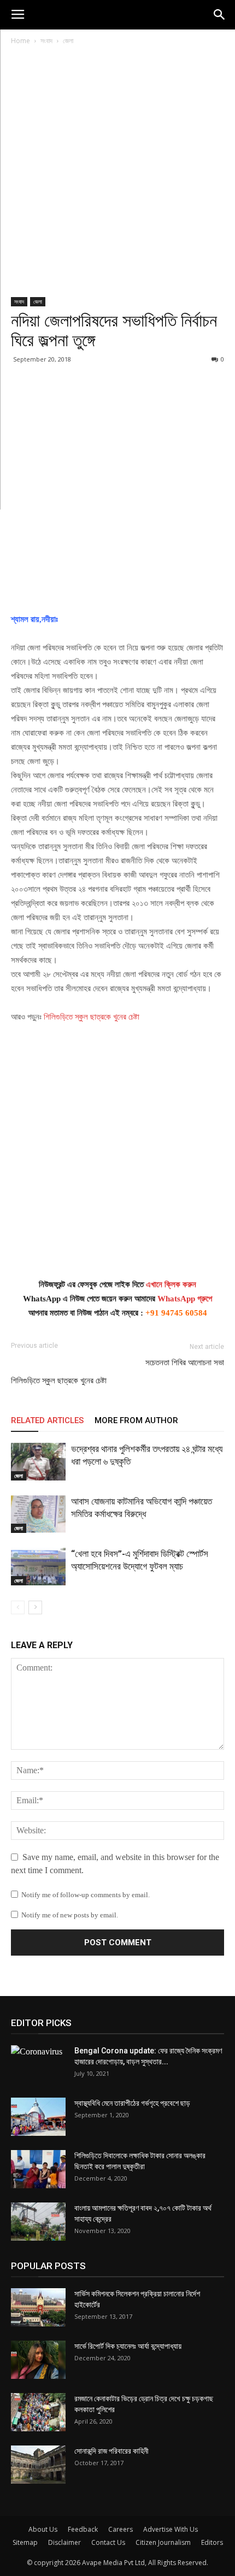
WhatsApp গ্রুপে (185, 1299)
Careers (121, 2529)
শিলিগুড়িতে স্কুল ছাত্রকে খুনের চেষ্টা (92, 1017)
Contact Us (108, 2542)
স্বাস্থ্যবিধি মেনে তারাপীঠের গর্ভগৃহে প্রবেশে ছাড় (132, 2103)
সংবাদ (46, 41)
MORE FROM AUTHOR (136, 1420)
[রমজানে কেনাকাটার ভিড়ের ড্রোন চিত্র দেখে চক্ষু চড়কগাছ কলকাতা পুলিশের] (38, 2412)
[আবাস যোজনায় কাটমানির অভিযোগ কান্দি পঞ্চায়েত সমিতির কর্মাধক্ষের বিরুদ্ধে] (38, 1514)
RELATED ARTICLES (47, 1420)
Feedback (83, 2529)
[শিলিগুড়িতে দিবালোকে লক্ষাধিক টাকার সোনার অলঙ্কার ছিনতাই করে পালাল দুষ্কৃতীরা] (38, 2169)
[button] (220, 15)
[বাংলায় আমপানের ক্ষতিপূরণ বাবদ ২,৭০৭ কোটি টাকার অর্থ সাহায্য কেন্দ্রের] (38, 2222)
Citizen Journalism (163, 2542)
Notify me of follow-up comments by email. (86, 1895)
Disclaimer (64, 2542)
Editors (212, 2542)
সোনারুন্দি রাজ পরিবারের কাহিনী (111, 2451)
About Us (43, 2529)
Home (20, 41)
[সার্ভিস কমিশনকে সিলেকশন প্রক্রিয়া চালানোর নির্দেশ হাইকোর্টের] (38, 2307)
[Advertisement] (117, 175)
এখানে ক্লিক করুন (171, 1284)
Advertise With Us (171, 2529)
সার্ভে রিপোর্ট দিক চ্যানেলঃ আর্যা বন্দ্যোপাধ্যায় (128, 2346)
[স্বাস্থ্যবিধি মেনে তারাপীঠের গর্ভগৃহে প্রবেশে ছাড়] (38, 2117)
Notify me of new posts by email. (70, 1915)
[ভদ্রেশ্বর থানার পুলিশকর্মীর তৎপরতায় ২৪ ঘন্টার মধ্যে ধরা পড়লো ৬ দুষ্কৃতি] (38, 1462)
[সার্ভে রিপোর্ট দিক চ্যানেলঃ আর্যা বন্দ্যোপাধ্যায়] (38, 2360)
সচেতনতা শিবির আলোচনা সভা (185, 1363)
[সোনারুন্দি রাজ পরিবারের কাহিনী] (38, 2465)
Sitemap (25, 2542)
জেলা (68, 41)
